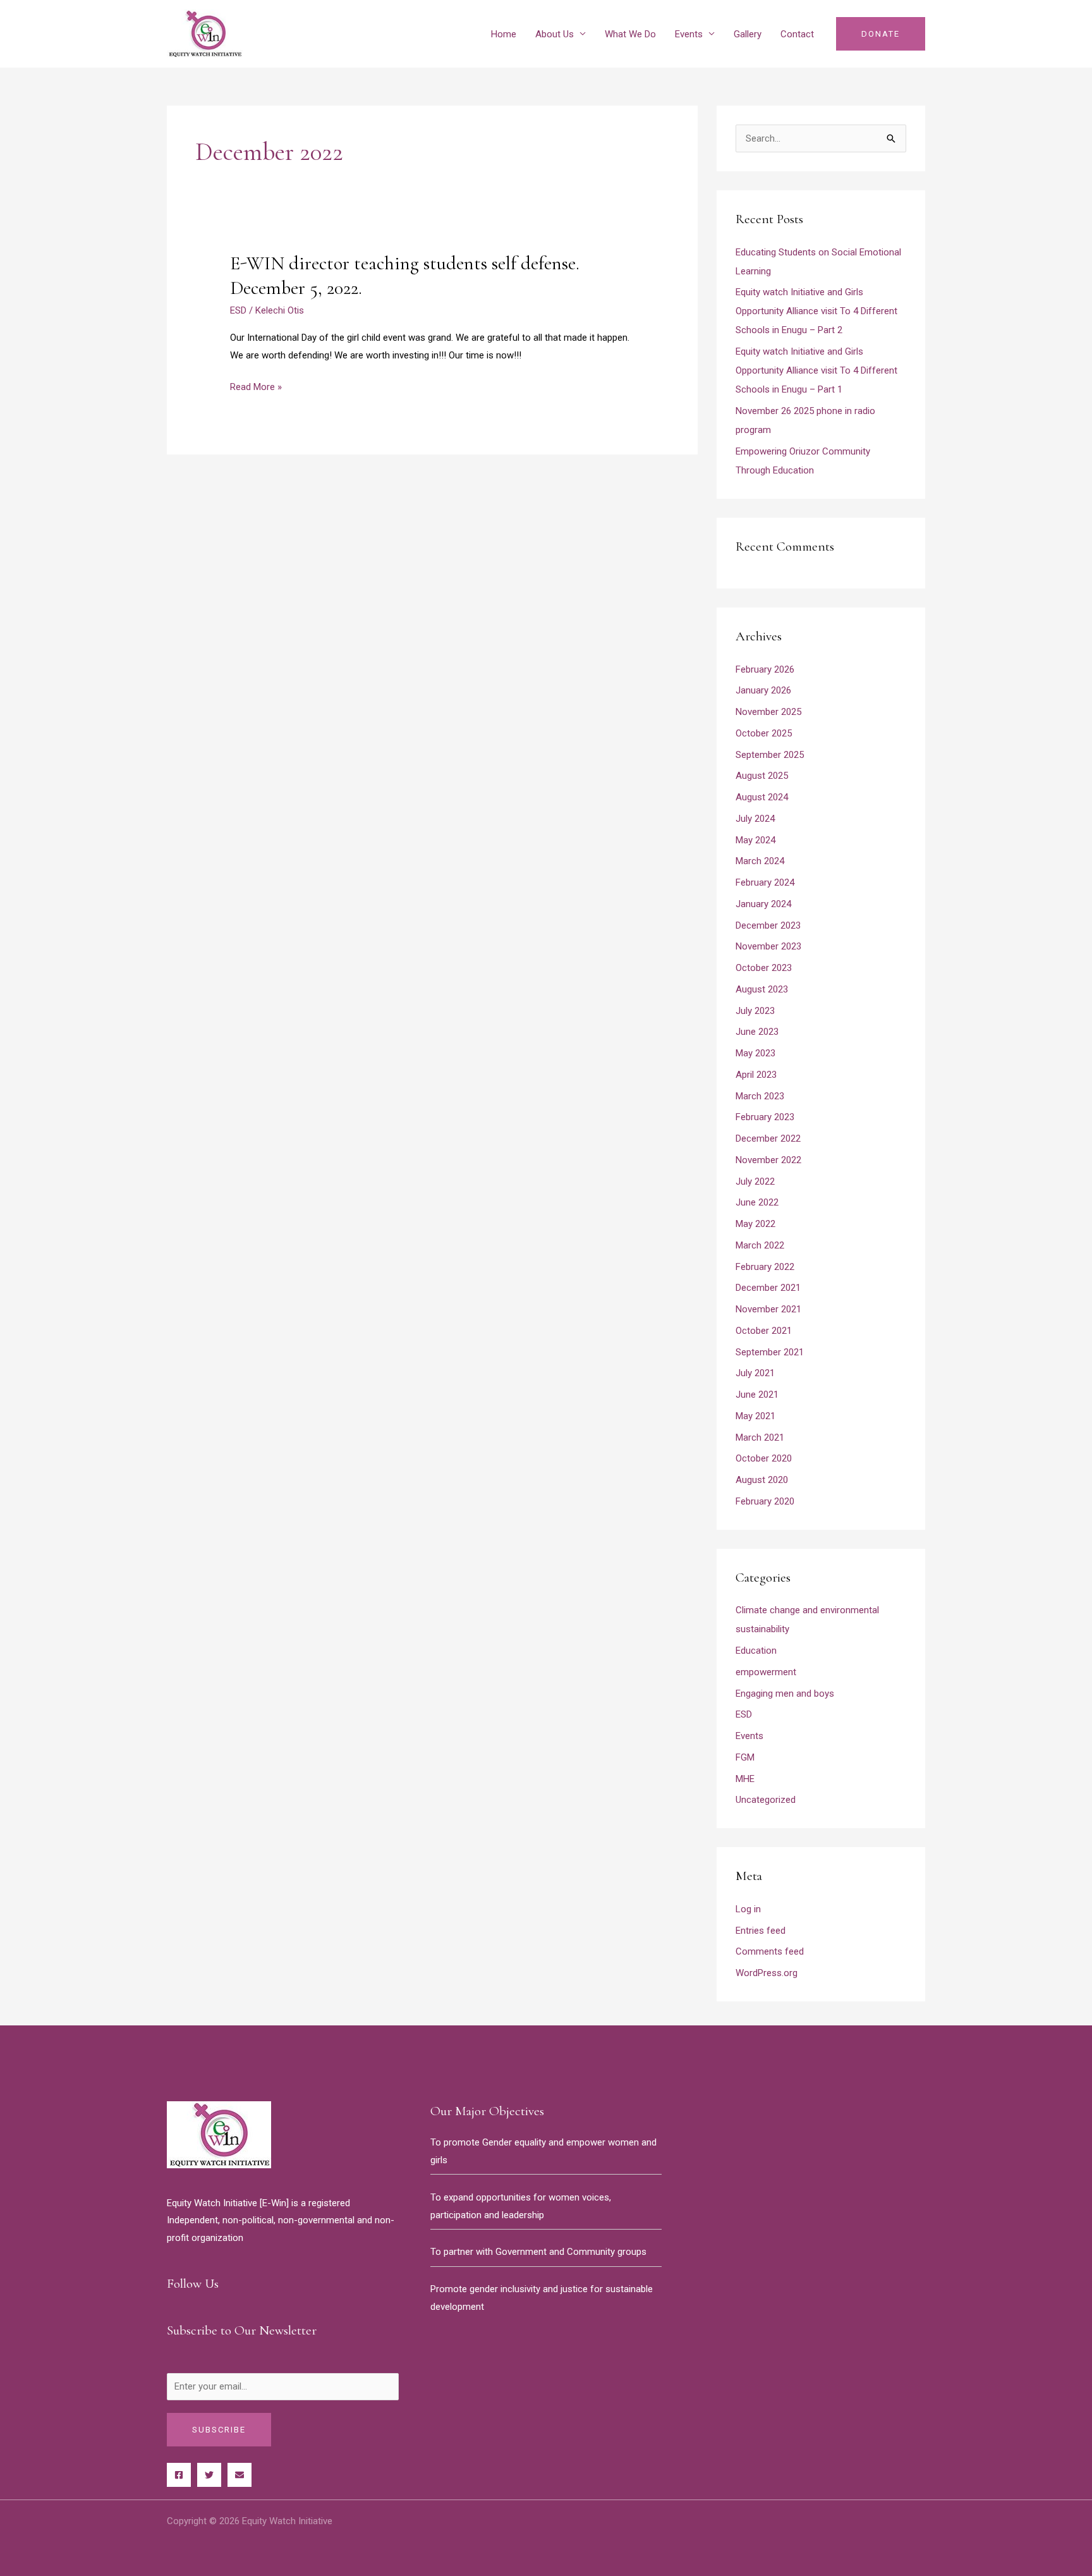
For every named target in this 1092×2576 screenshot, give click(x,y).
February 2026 (765, 669)
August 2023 (762, 989)
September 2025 (770, 755)
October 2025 (764, 733)
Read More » (256, 388)
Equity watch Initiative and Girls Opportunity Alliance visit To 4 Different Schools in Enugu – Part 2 (816, 311)
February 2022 (765, 1267)
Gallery (748, 34)
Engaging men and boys (785, 1694)
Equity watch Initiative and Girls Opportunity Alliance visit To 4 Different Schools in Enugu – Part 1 (816, 370)
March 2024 (760, 861)
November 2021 (768, 1309)
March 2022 (760, 1245)
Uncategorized (766, 1800)
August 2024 (762, 797)
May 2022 (755, 1224)
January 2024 (763, 904)
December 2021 (768, 1288)
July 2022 (755, 1181)
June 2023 (757, 1032)
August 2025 (762, 776)
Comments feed (770, 1951)
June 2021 (757, 1395)
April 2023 (756, 1075)
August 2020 (762, 1480)
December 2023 (768, 925)
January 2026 (763, 690)
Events (689, 34)
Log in (748, 1909)
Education (756, 1651)
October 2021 (764, 1331)
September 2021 (770, 1352)
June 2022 (757, 1202)
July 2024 (755, 819)
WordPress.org (767, 1973)
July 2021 (755, 1373)
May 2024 (755, 840)
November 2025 (768, 712)
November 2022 (768, 1160)
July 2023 (755, 1011)
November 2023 (768, 946)
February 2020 (765, 1501)
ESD (238, 310)
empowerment (766, 1672)
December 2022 (768, 1138)
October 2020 (764, 1458)
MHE (745, 1779)
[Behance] (240, 2475)
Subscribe (219, 2430)
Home (504, 34)
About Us (555, 34)
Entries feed (761, 1931)
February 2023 (765, 1117)
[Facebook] (179, 2475)
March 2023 (760, 1096)
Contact (797, 34)
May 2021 (755, 1416)
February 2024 (765, 882)
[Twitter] (209, 2475)
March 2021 (760, 1438)
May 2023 (755, 1053)
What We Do (630, 34)
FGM (745, 1757)
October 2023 (764, 968)
